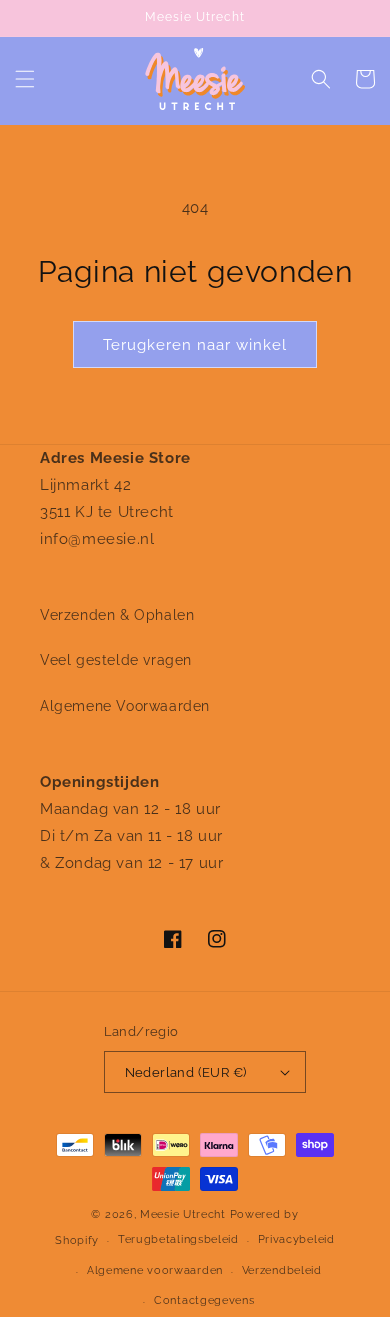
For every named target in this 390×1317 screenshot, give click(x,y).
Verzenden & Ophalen (117, 615)
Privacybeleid (296, 1239)
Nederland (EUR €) (186, 1072)
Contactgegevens (204, 1300)
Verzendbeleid (282, 1270)
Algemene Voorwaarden (125, 706)
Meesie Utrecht (183, 1214)
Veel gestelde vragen (116, 660)
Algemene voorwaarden (155, 1270)
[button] (25, 79)
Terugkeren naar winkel (195, 345)
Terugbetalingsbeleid (178, 1239)
